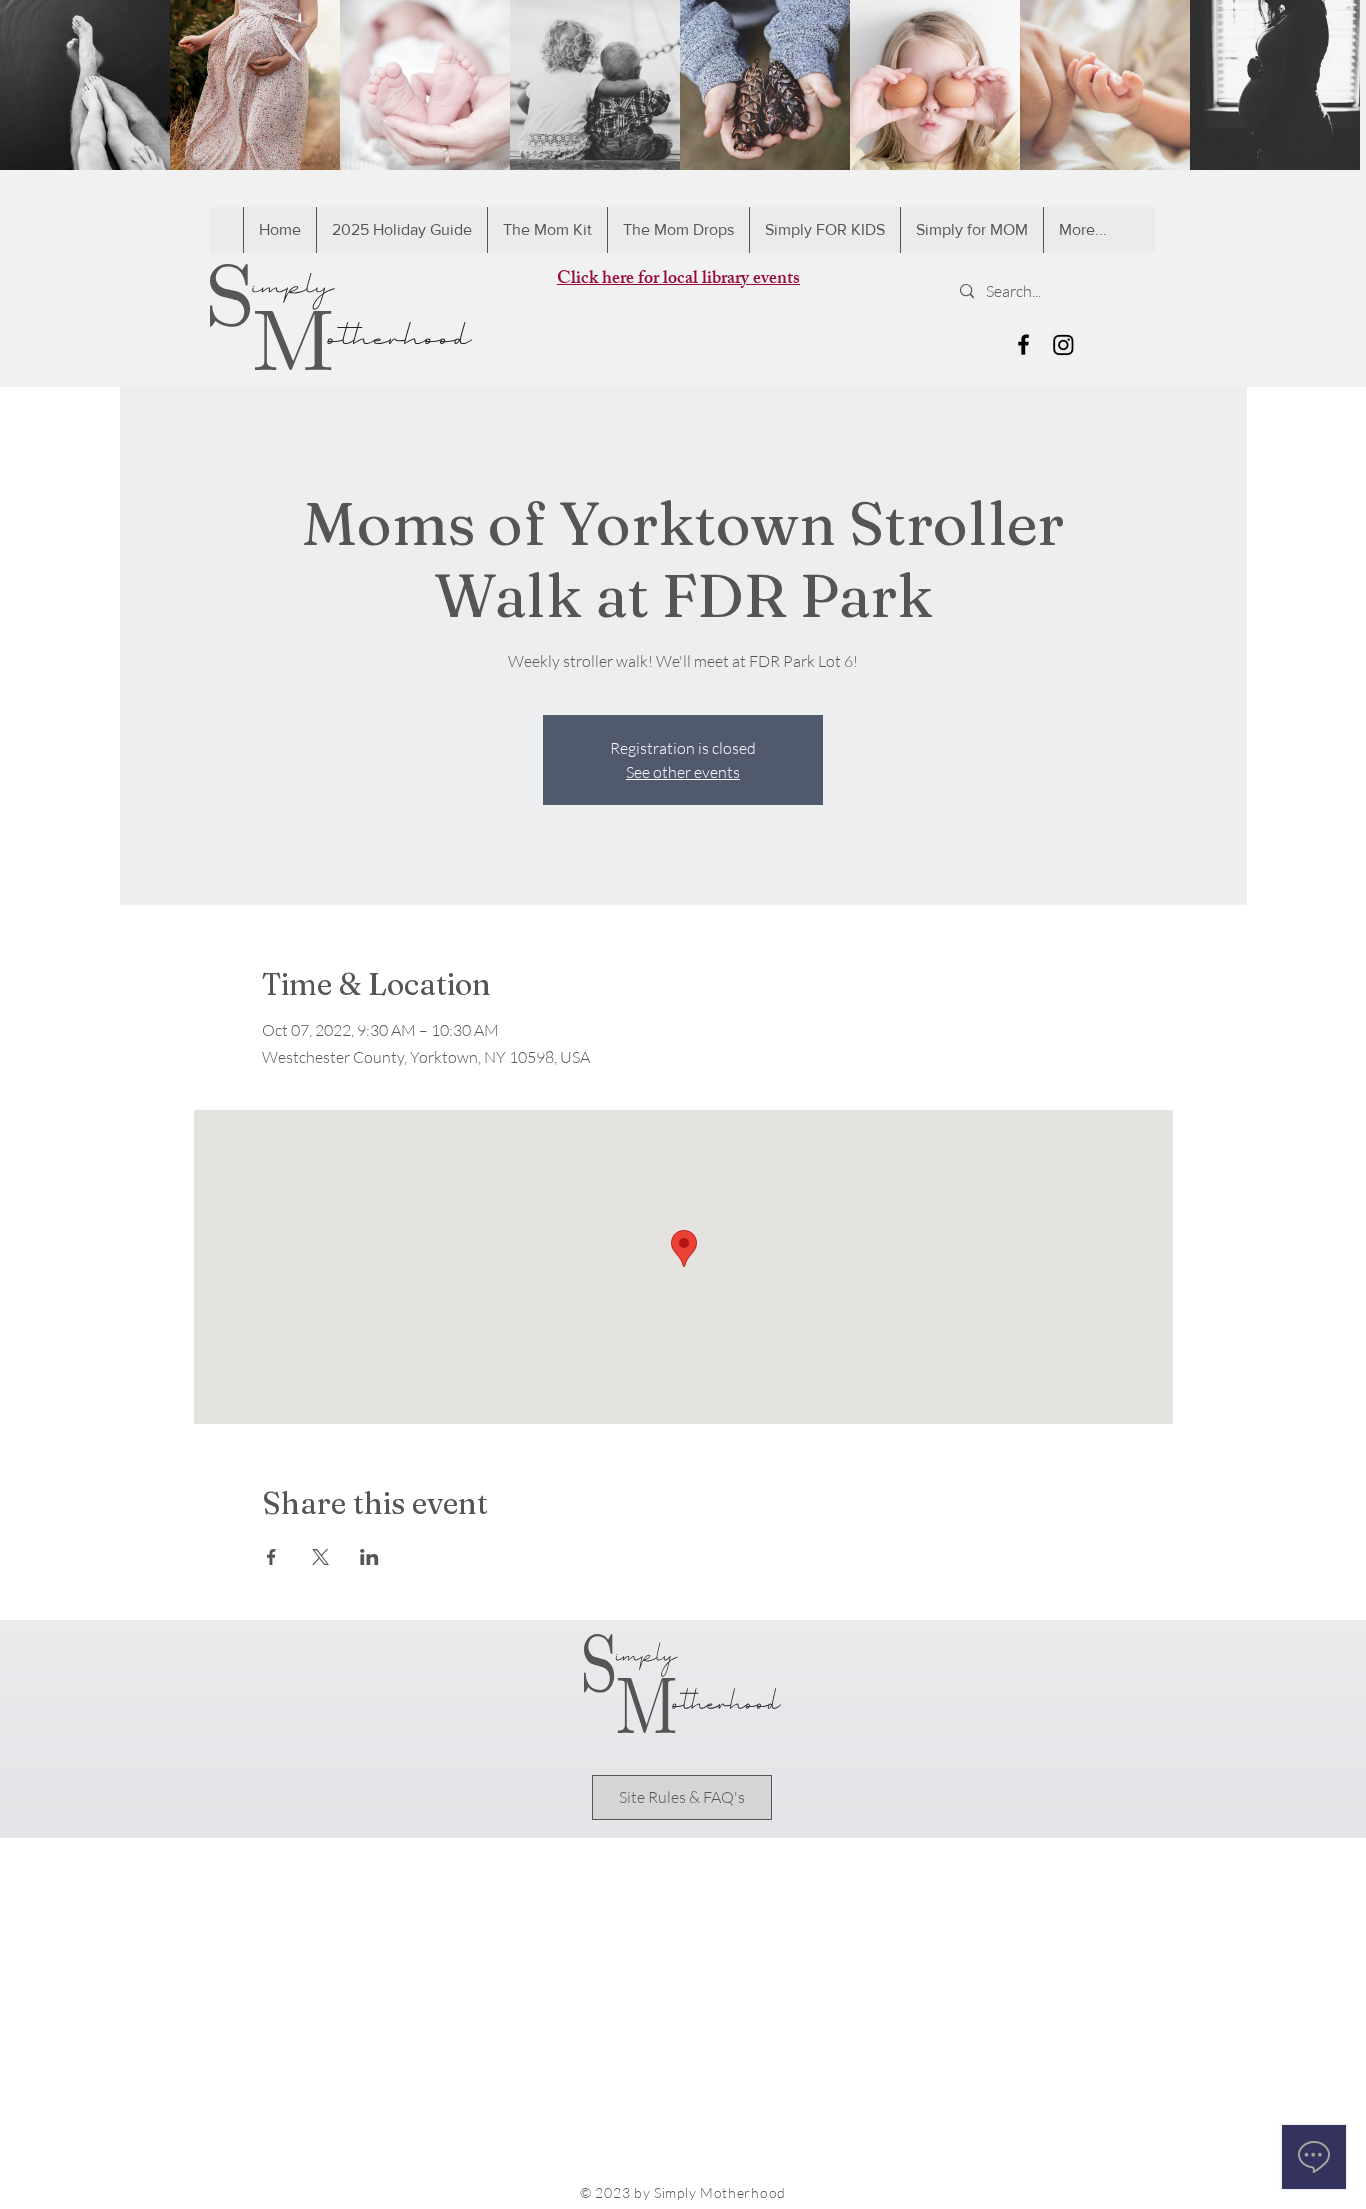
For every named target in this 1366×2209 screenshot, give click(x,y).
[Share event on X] (320, 1557)
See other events (683, 772)
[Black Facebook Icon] (1023, 344)
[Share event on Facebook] (271, 1557)
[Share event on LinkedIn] (369, 1557)
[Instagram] (1063, 344)
